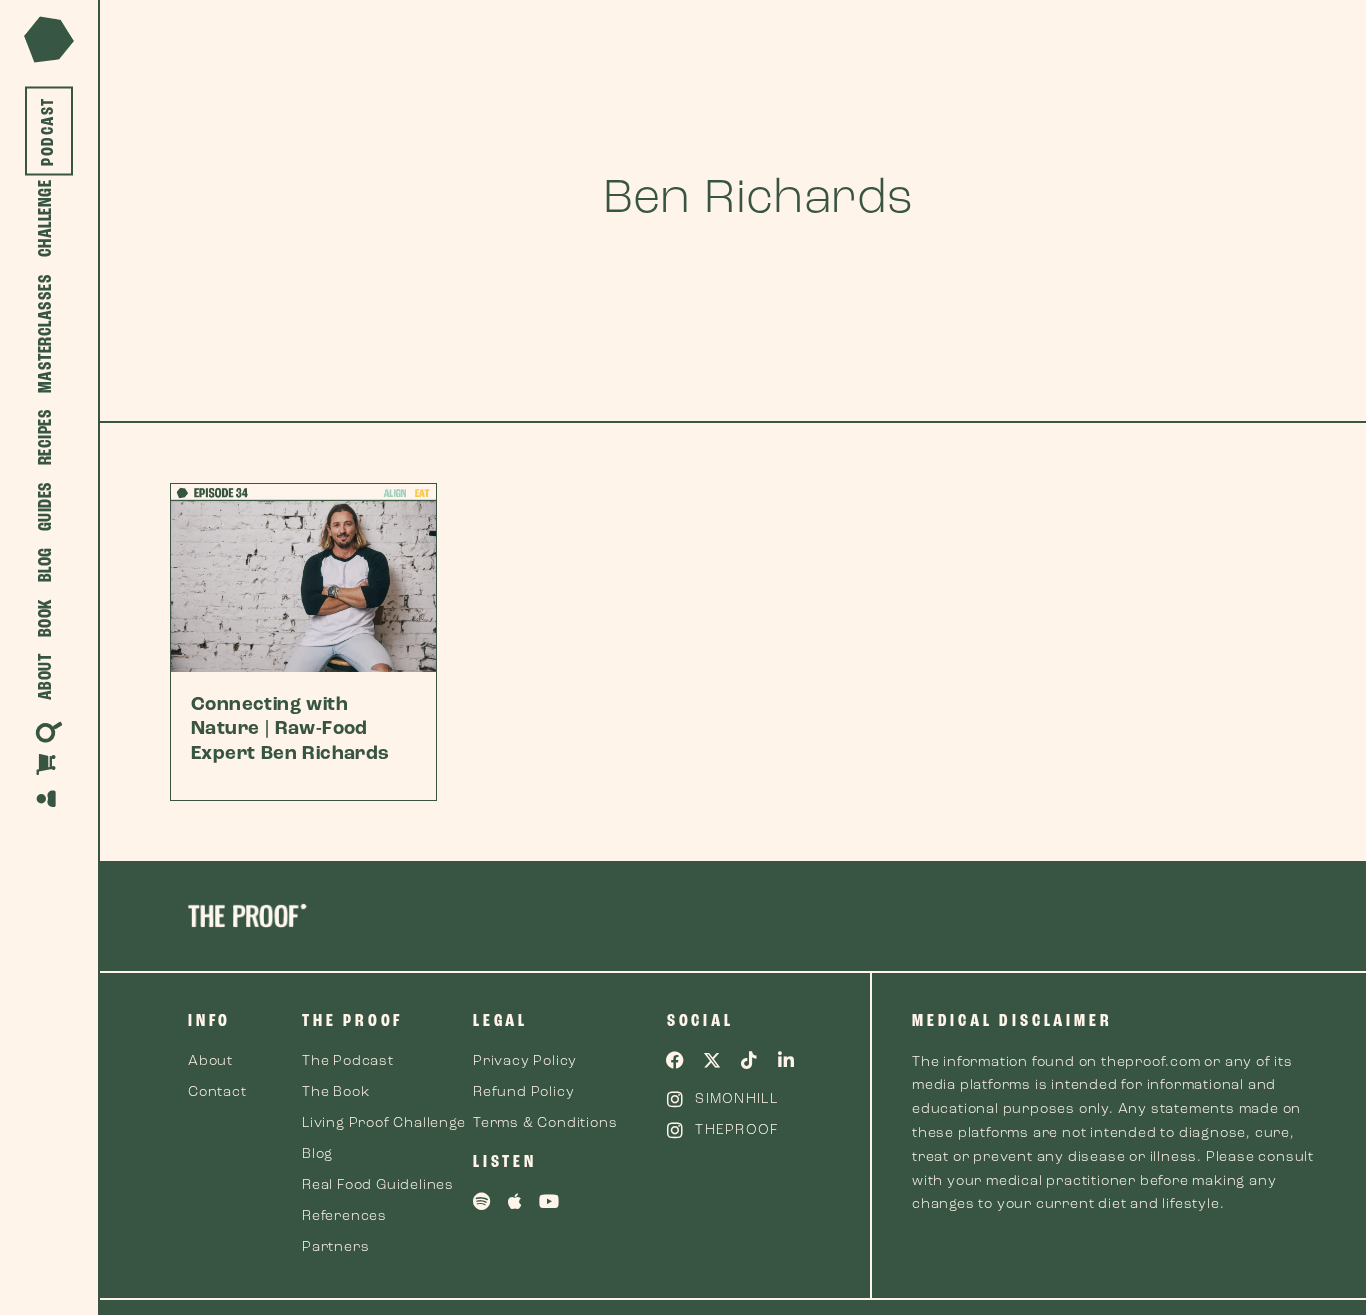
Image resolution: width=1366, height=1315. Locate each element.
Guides (46, 507)
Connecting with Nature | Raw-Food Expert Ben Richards (290, 730)
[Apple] (516, 1201)
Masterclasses (46, 334)
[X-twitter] (713, 1060)
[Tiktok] (749, 1060)
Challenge (46, 219)
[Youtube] (550, 1201)
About (46, 677)
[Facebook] (676, 1060)
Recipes (46, 437)
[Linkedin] (786, 1060)
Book (46, 618)
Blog (46, 565)
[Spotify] (482, 1201)
